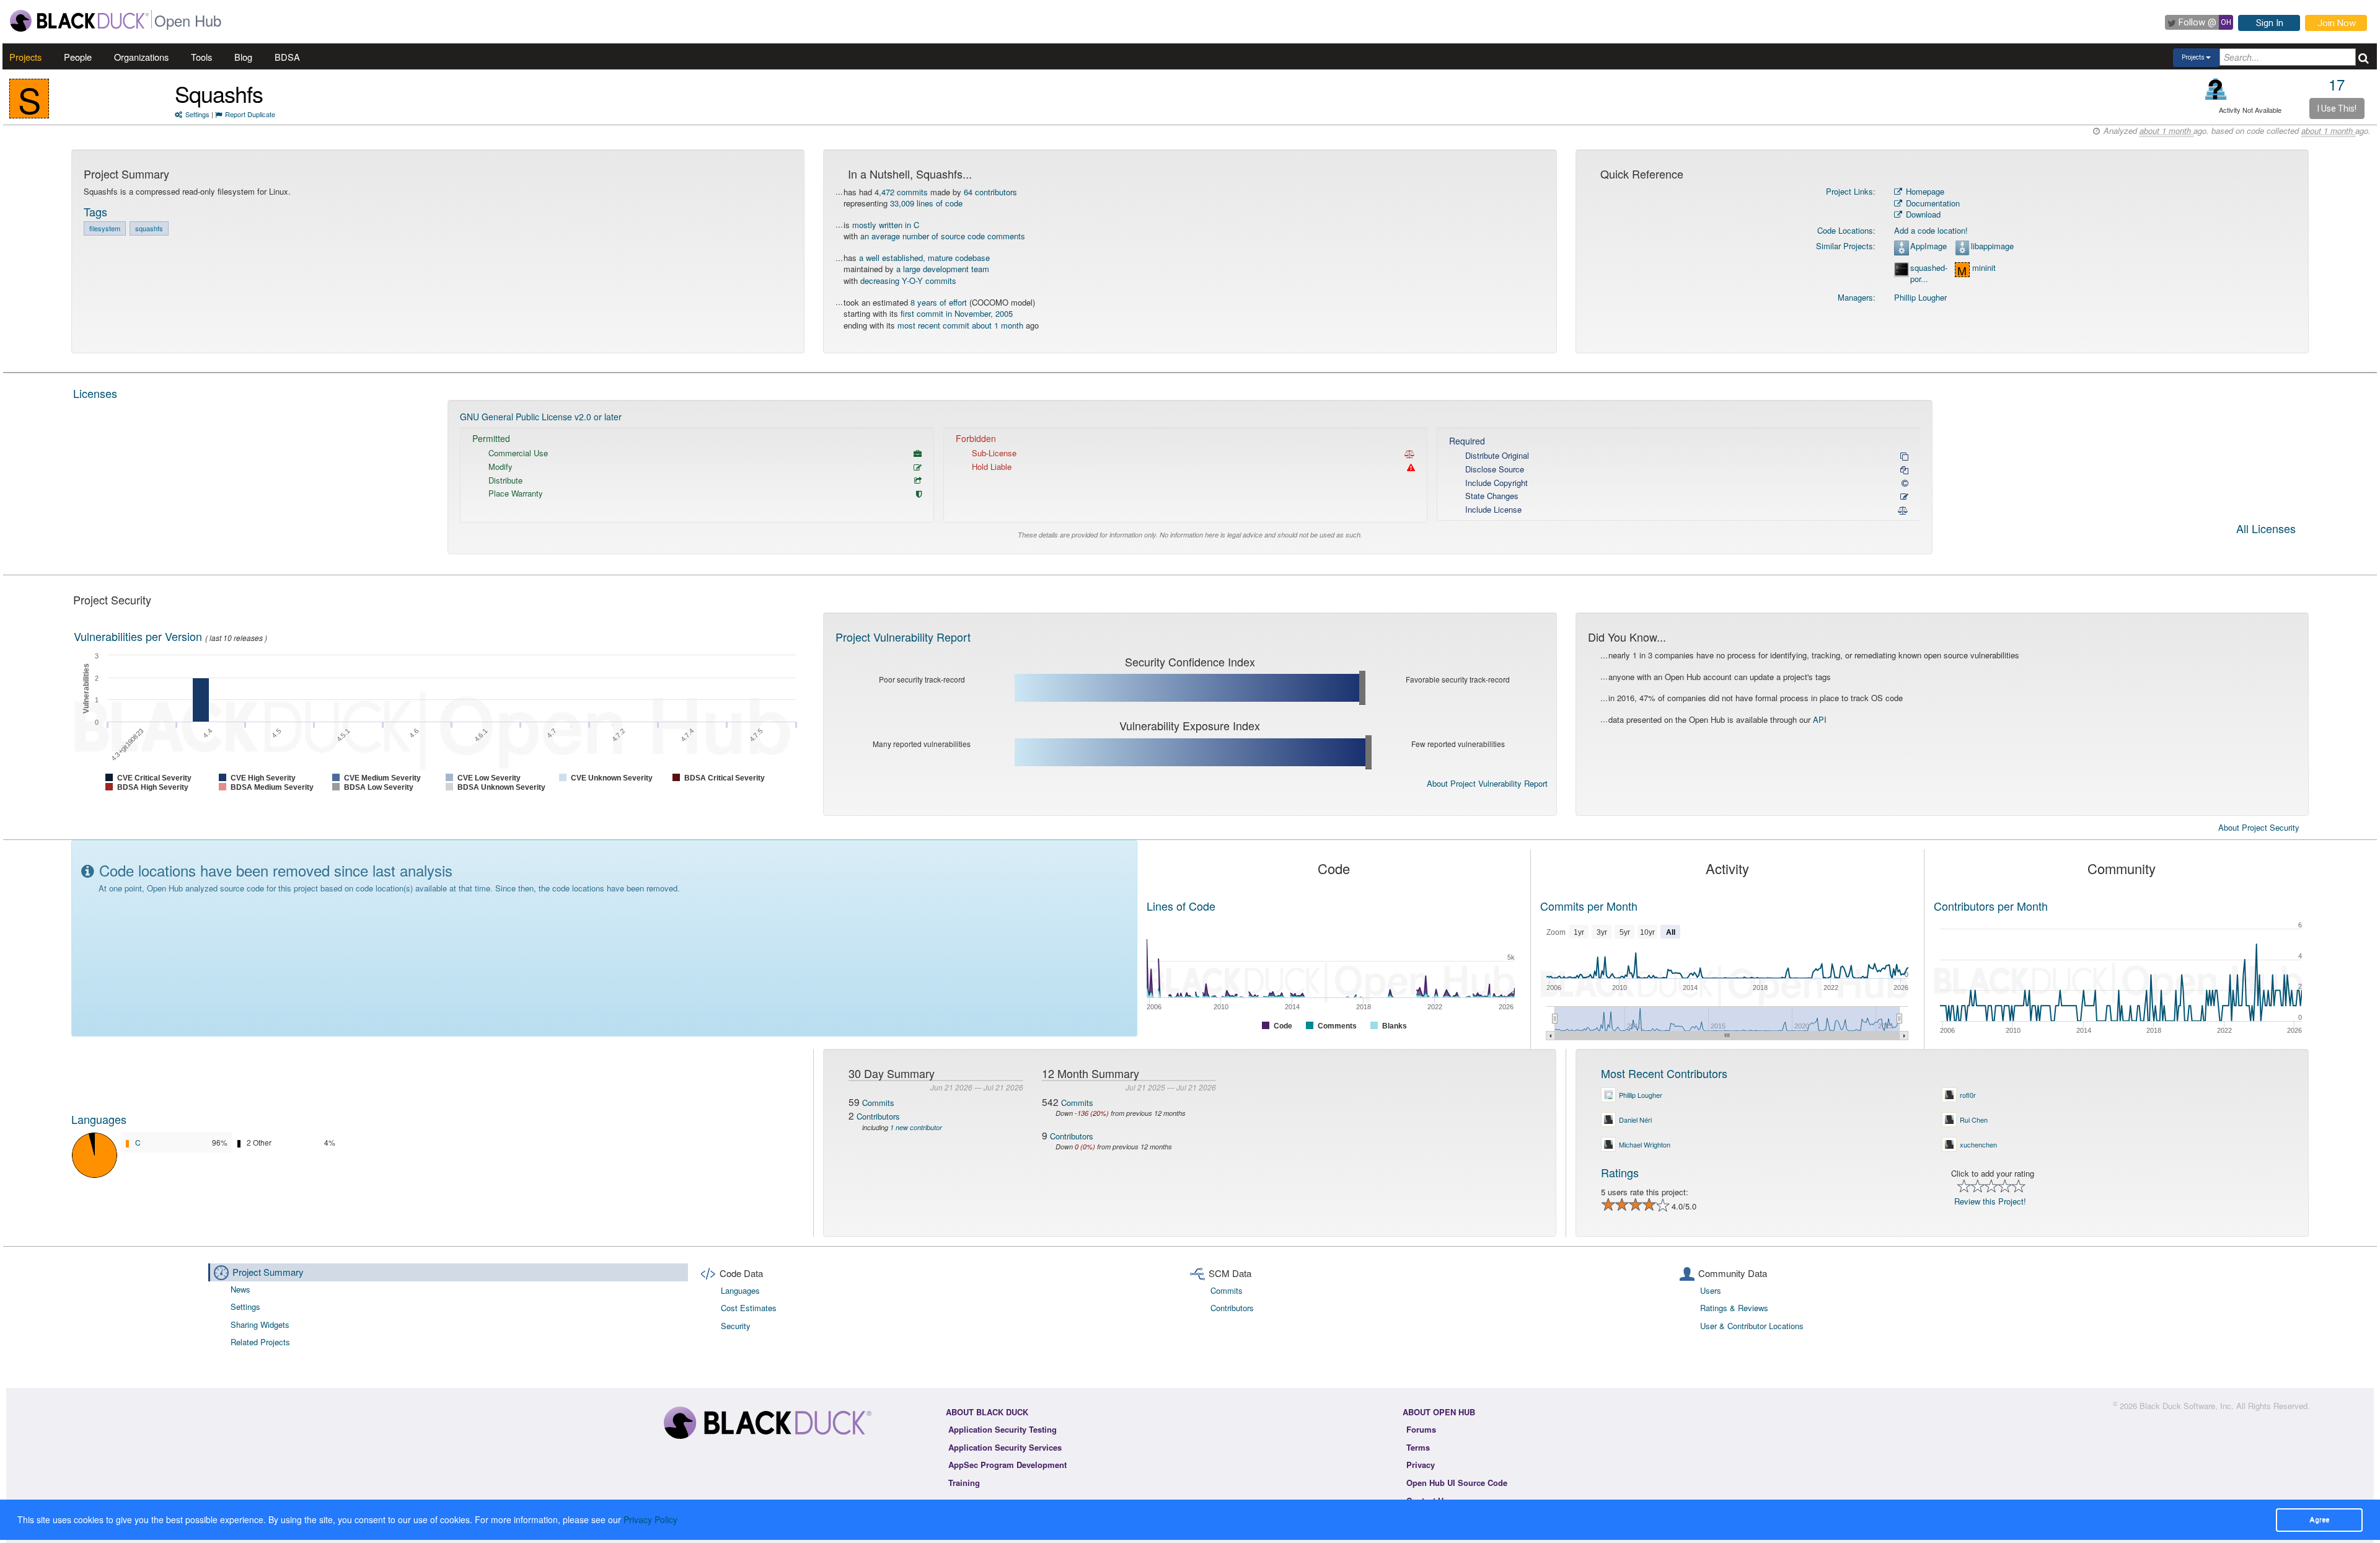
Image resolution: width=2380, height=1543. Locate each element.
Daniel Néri (1635, 1120)
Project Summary (268, 1272)
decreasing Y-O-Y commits (908, 281)
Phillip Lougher (1920, 297)
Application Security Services (1005, 1447)
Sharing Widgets (260, 1324)
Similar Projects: (1846, 246)
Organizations (141, 57)
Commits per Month (1589, 906)
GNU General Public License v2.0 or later (541, 417)
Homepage (1924, 191)
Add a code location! (1931, 230)
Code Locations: (1846, 230)
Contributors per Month (1991, 906)
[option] (1190, 477)
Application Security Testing (1003, 1429)
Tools (201, 57)
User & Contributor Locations (1752, 1326)
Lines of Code (1181, 906)
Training (964, 1483)
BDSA (287, 57)
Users (1711, 1290)
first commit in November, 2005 (957, 313)
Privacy (1421, 1465)
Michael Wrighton (1645, 1144)
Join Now (2337, 23)
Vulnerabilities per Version (138, 636)
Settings (197, 114)
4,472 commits (901, 192)
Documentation (1932, 203)
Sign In (2270, 23)
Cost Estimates (749, 1308)
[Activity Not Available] (2216, 89)
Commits (878, 1103)
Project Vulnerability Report (903, 637)
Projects (25, 57)
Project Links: (1851, 191)
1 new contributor (916, 1127)
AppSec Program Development (1007, 1465)
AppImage (1928, 246)
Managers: (1857, 297)
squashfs (149, 228)
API (1820, 719)
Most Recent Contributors (1664, 1073)
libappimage (1992, 246)
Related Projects (260, 1342)
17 (2337, 84)
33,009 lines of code (926, 203)
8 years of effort (939, 302)
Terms (1418, 1447)
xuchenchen (1978, 1144)
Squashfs (219, 93)
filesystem (105, 228)
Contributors (878, 1116)
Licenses (95, 393)
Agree (2319, 1519)
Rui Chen (1974, 1120)
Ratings (1620, 1172)
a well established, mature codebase (924, 258)
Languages (99, 1119)
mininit (1984, 268)
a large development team (943, 269)
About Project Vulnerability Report (1487, 783)
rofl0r (1968, 1095)
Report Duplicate (250, 114)
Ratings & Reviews (1734, 1308)
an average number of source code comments (943, 236)
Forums (1421, 1429)
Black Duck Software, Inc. (2187, 1406)
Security (736, 1326)
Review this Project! (1990, 1201)
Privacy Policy (650, 1519)
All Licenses (2266, 529)
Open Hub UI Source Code (1457, 1483)
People (78, 57)
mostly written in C (886, 225)
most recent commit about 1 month (960, 325)
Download (1922, 214)
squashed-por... (1929, 274)
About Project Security (2259, 828)
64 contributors (990, 192)
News (240, 1289)
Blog (243, 57)
